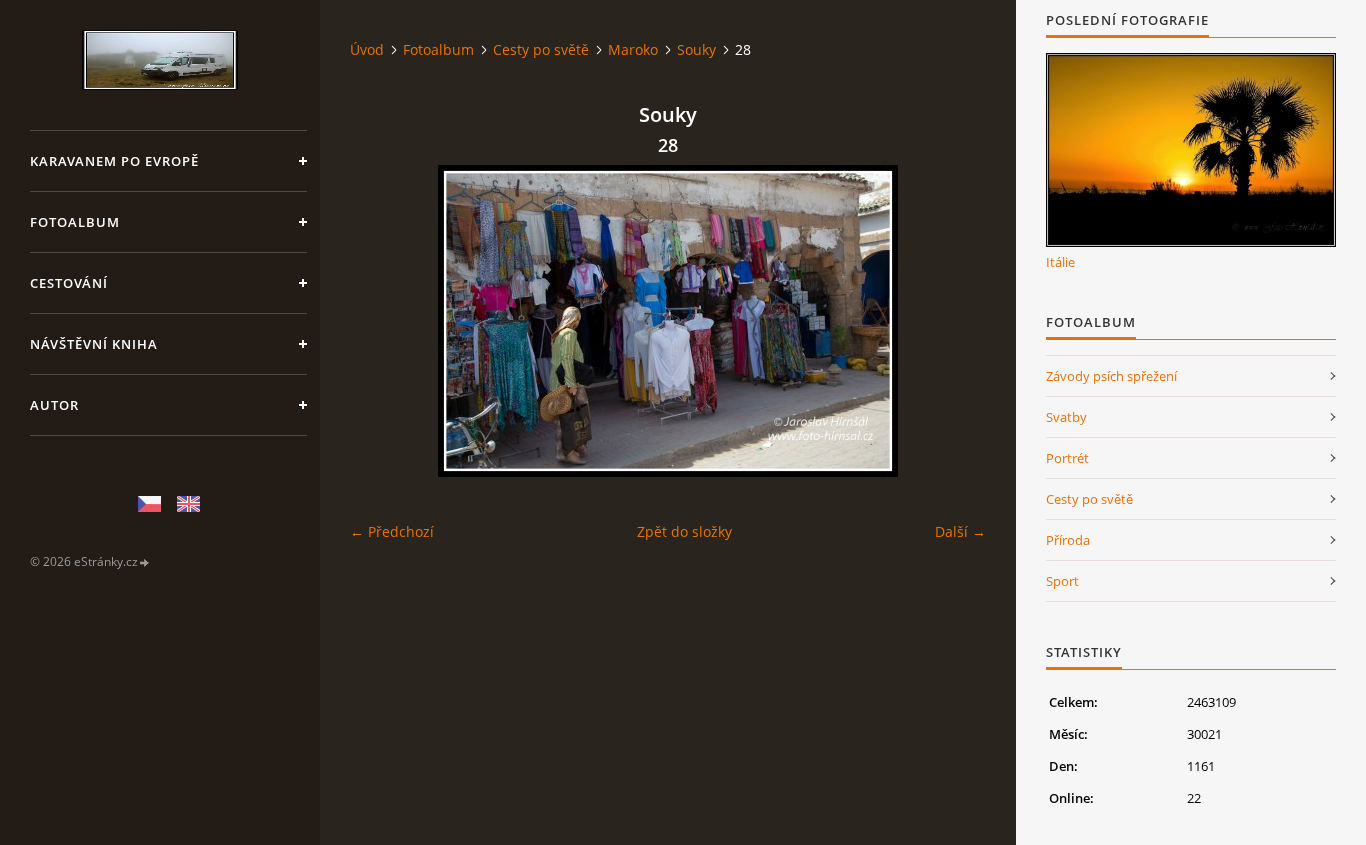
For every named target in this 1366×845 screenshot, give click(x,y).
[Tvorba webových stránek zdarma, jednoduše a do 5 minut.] (145, 562)
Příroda (1068, 540)
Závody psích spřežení (1111, 376)
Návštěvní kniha (94, 344)
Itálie (1060, 262)
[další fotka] (953, 321)
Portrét (1067, 458)
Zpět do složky (684, 531)
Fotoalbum (75, 222)
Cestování (69, 283)
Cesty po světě (541, 49)
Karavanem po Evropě (114, 161)
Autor (54, 405)
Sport (1062, 581)
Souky (696, 49)
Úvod (367, 49)
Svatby (1066, 417)
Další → (960, 531)
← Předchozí (392, 531)
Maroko (633, 49)
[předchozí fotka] (382, 321)
